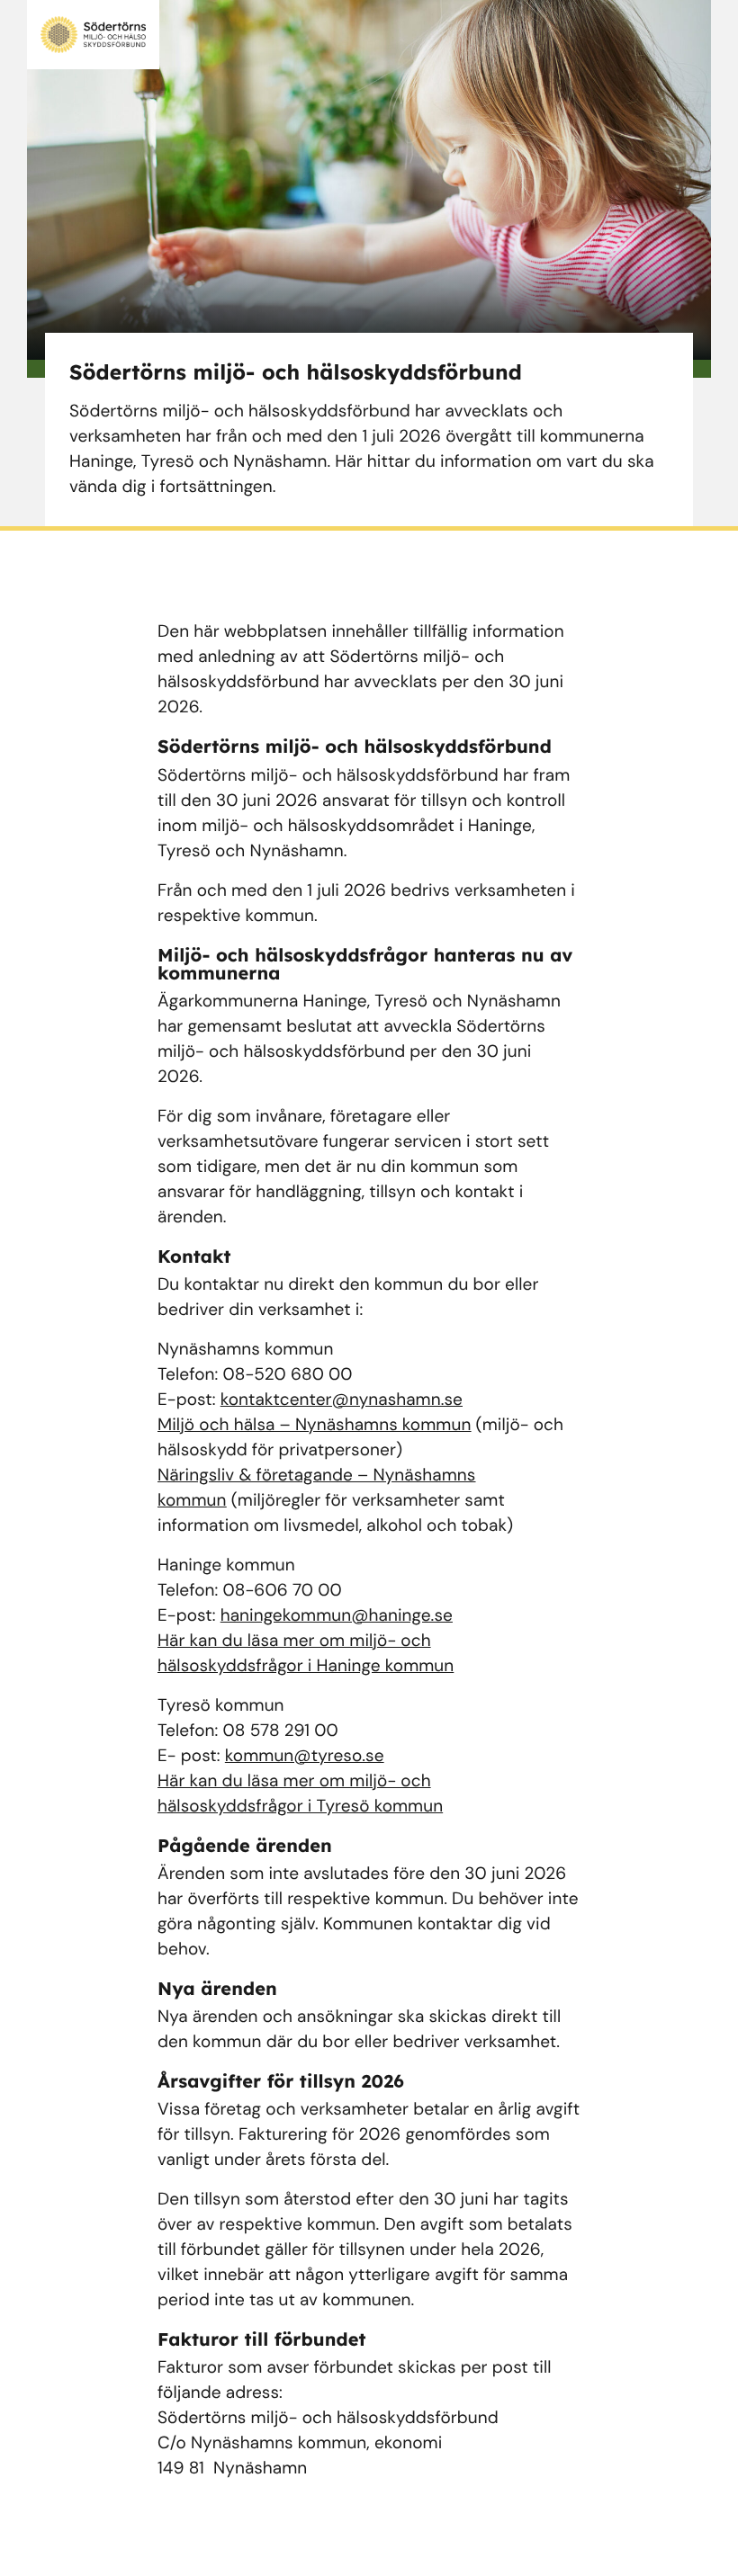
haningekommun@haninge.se (337, 1615)
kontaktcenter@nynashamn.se (342, 1399)
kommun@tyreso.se (305, 1755)
